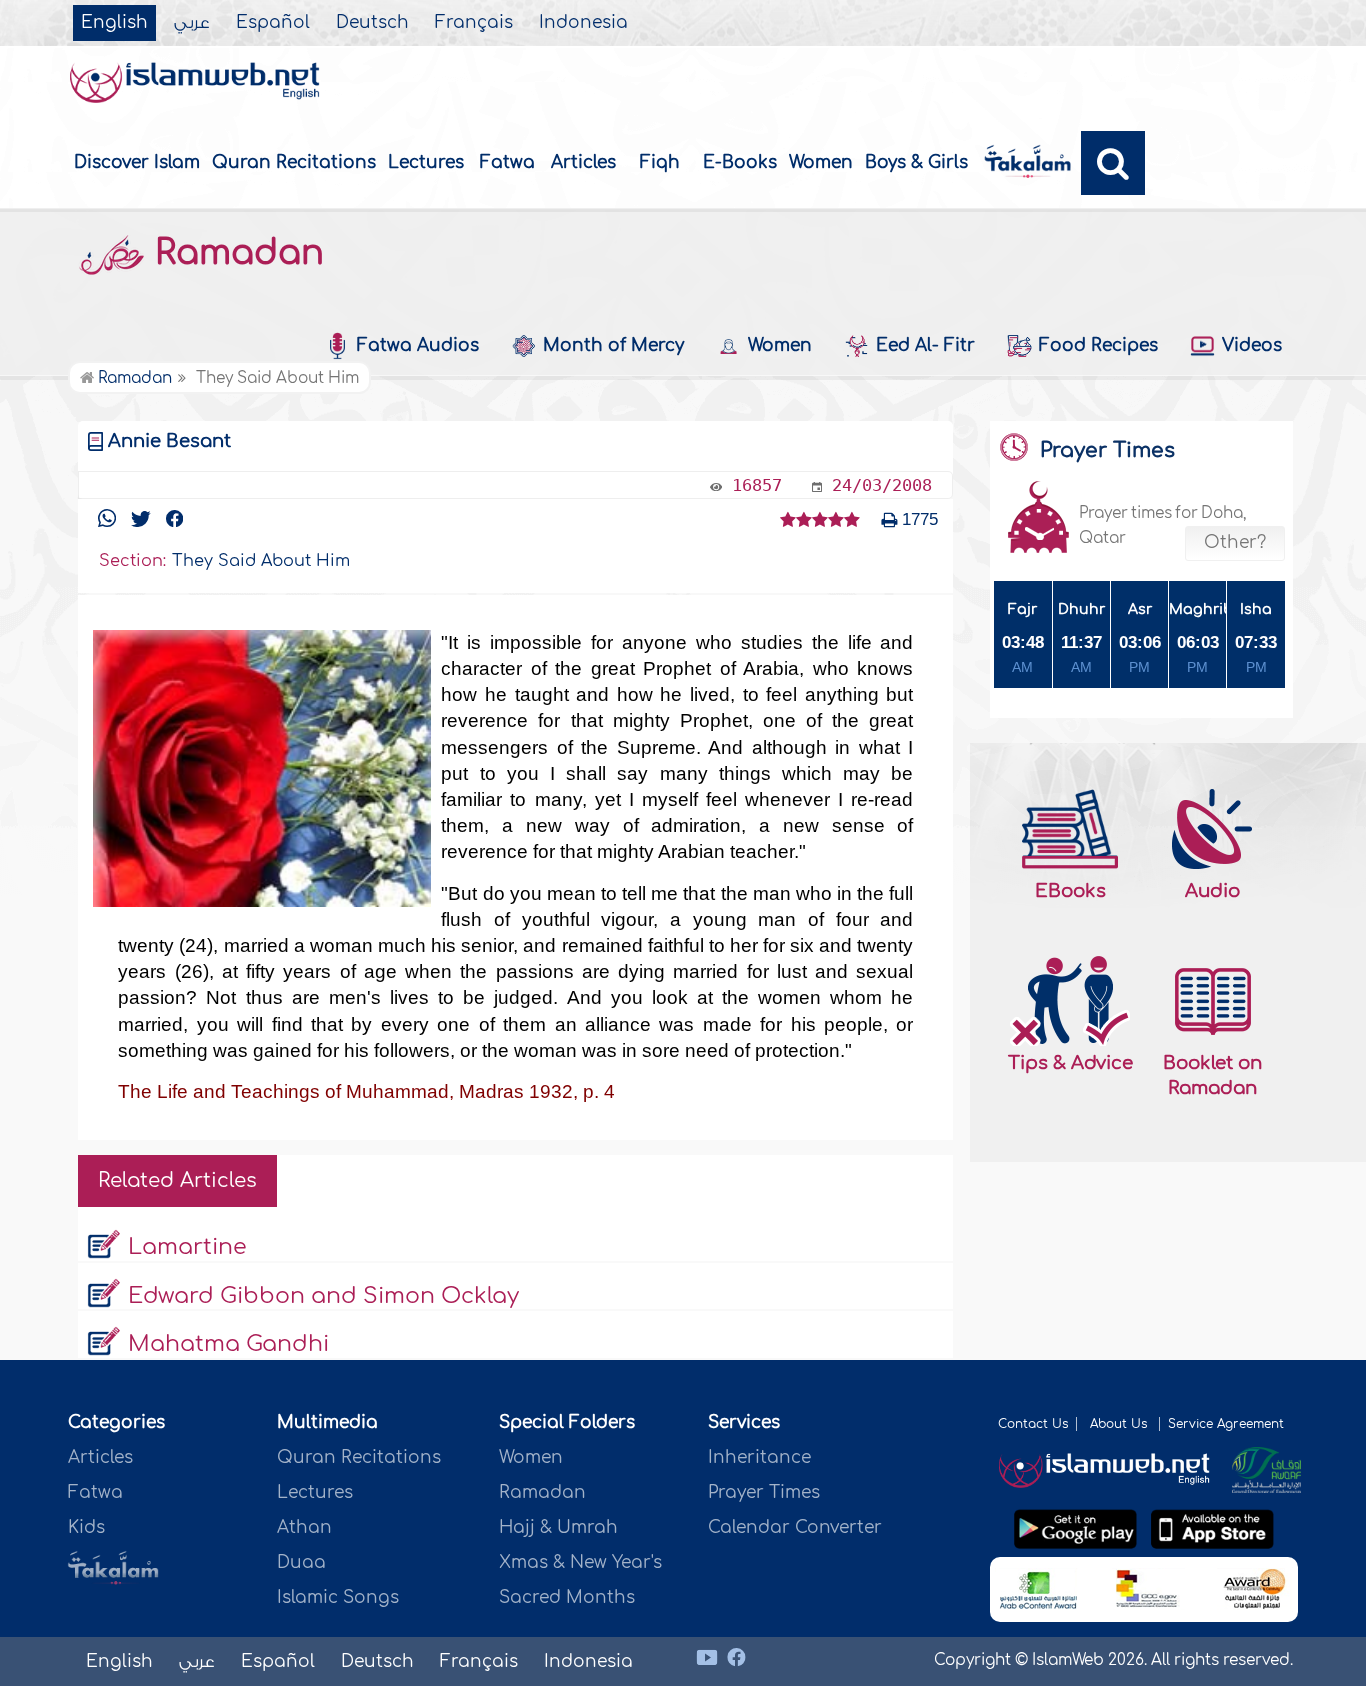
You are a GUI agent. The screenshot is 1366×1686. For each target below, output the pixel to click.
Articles (583, 162)
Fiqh (660, 162)
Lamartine (187, 1247)
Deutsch (372, 23)
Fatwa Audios (418, 345)
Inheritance (759, 1457)
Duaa (301, 1562)
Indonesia (583, 23)
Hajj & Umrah (558, 1527)
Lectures (426, 162)
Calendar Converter (795, 1527)
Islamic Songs (338, 1597)
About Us (1120, 1424)
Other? (1235, 543)
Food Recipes (1098, 345)
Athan (304, 1527)
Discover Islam (137, 162)
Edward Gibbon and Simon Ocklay (323, 1296)
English (114, 23)
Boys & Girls (916, 162)
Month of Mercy (613, 345)
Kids (86, 1527)
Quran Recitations (294, 162)
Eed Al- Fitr (925, 345)
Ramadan (234, 253)
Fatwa (507, 162)
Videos (1252, 345)
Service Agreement (1226, 1424)
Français (474, 23)
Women (821, 162)
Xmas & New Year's (580, 1562)
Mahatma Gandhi (228, 1344)
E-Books (740, 162)
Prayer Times (764, 1492)
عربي (192, 23)
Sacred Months (567, 1597)
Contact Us (1033, 1424)
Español (273, 23)
